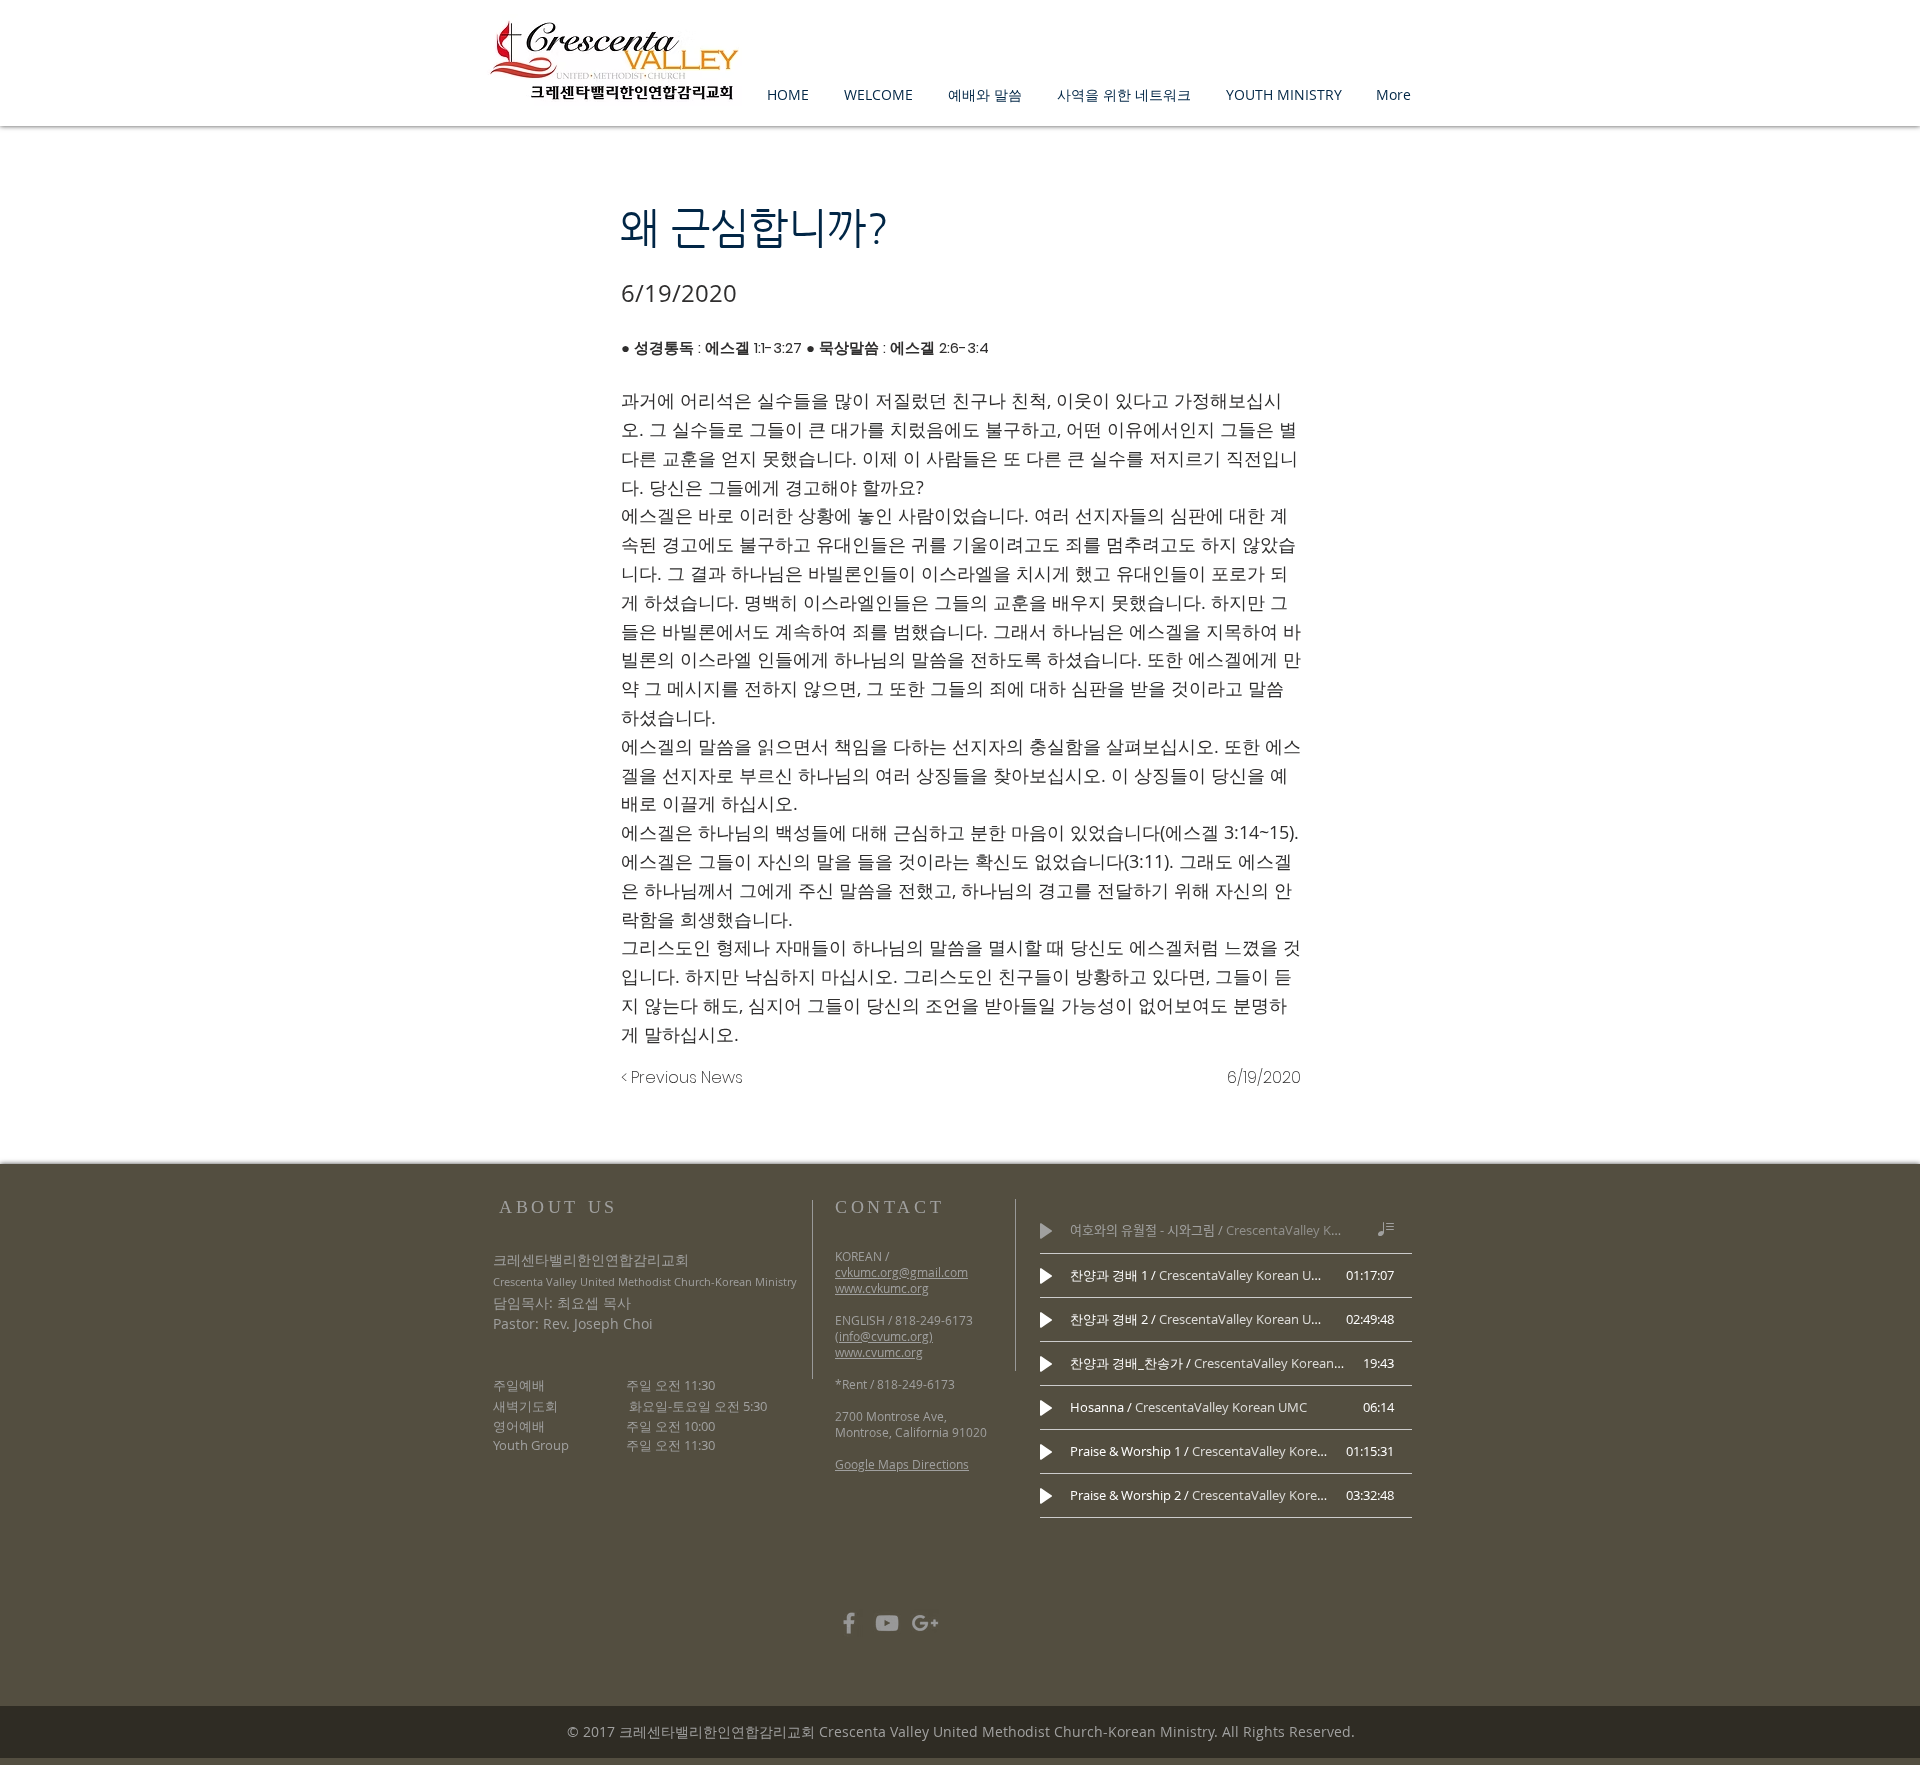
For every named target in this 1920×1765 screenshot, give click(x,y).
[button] (878, 94)
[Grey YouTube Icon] (887, 1623)
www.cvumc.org (879, 1352)
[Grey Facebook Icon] (849, 1623)
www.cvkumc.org (882, 1288)
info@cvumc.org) (886, 1336)
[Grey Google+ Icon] (925, 1623)
